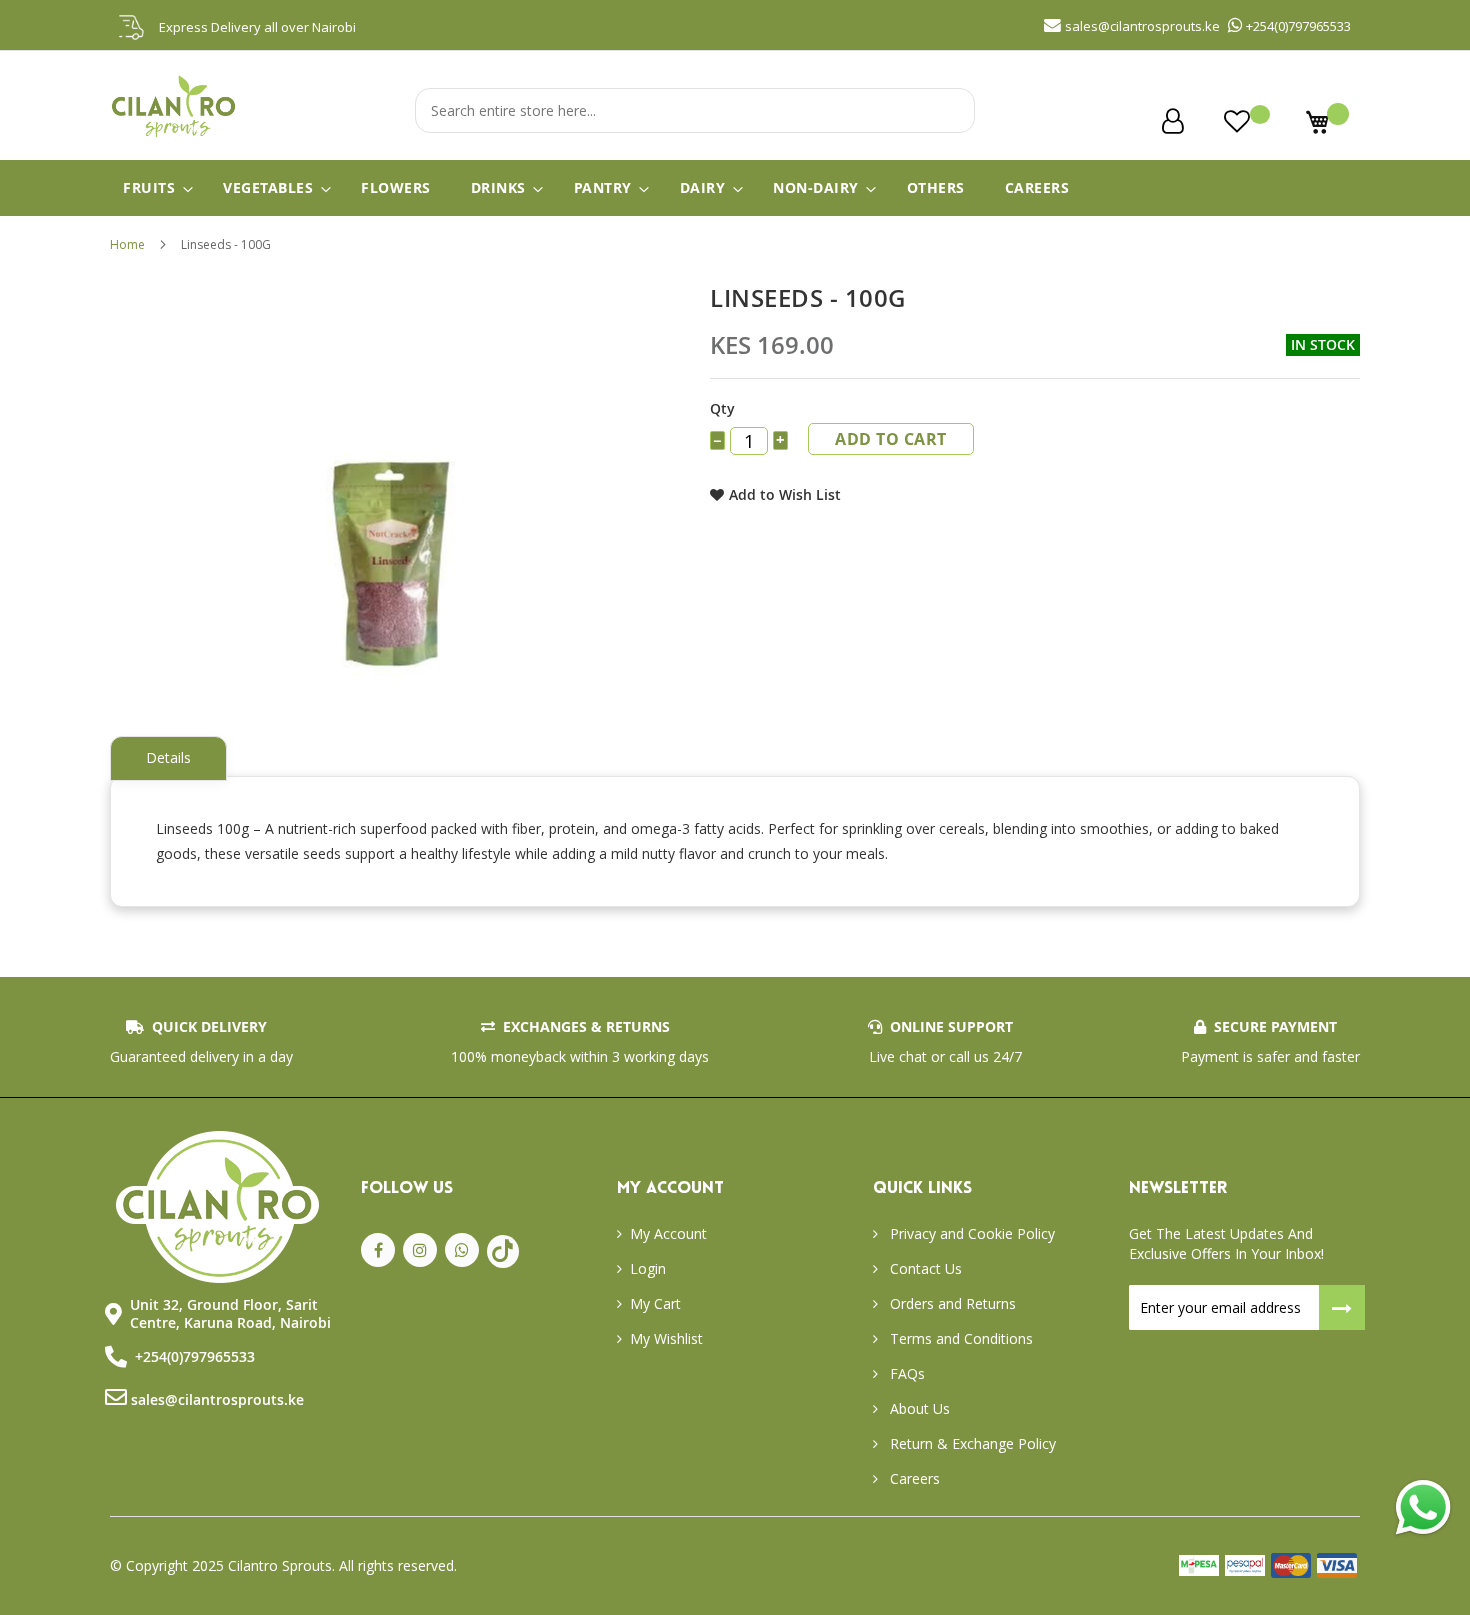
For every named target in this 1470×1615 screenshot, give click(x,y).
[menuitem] (153, 188)
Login (648, 1268)
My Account (668, 1233)
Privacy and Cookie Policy (970, 1233)
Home (127, 244)
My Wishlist (666, 1338)
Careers (913, 1478)
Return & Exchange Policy (971, 1443)
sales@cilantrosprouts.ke (217, 1399)
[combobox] (695, 110)
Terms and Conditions (959, 1338)
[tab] (168, 758)
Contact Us (924, 1268)
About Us (918, 1408)
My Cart (655, 1303)
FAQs (905, 1373)
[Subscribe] (1342, 1307)
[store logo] (175, 136)
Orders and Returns (951, 1303)
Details (168, 757)
